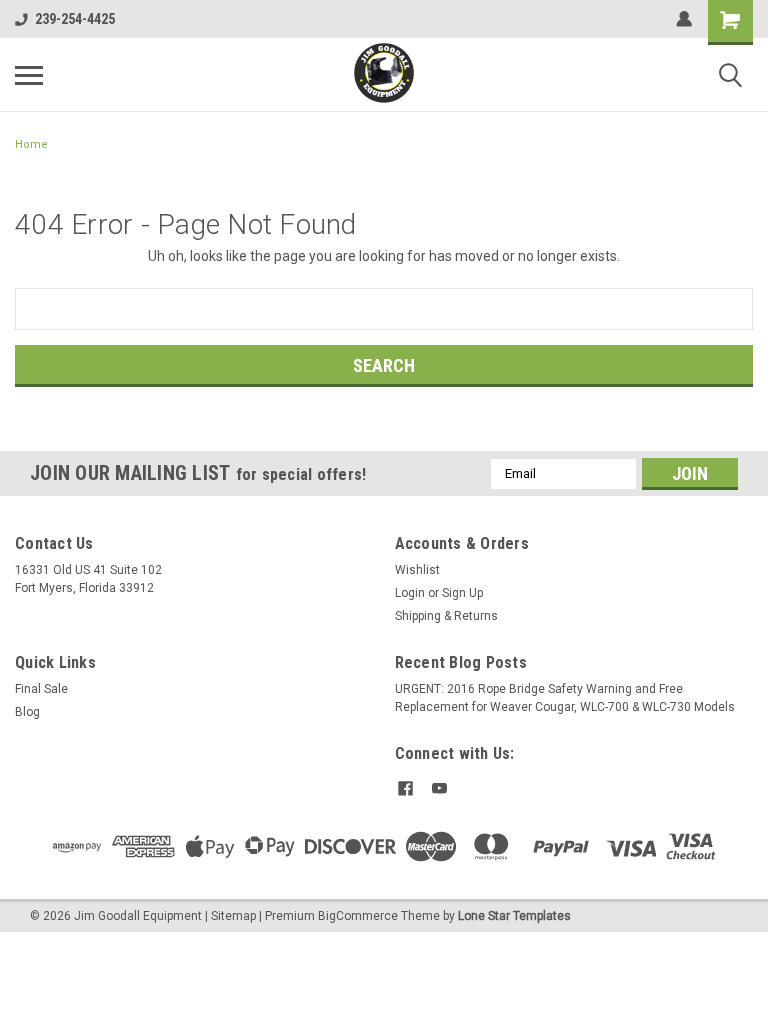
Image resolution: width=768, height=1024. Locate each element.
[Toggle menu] (29, 75)
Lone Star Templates (514, 916)
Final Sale (41, 689)
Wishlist (417, 570)
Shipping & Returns (446, 616)
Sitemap (233, 916)
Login (410, 593)
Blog (27, 712)
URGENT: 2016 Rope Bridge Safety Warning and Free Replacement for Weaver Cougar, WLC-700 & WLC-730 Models (565, 698)
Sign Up (462, 593)
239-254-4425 (75, 19)
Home (31, 144)
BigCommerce (358, 916)
